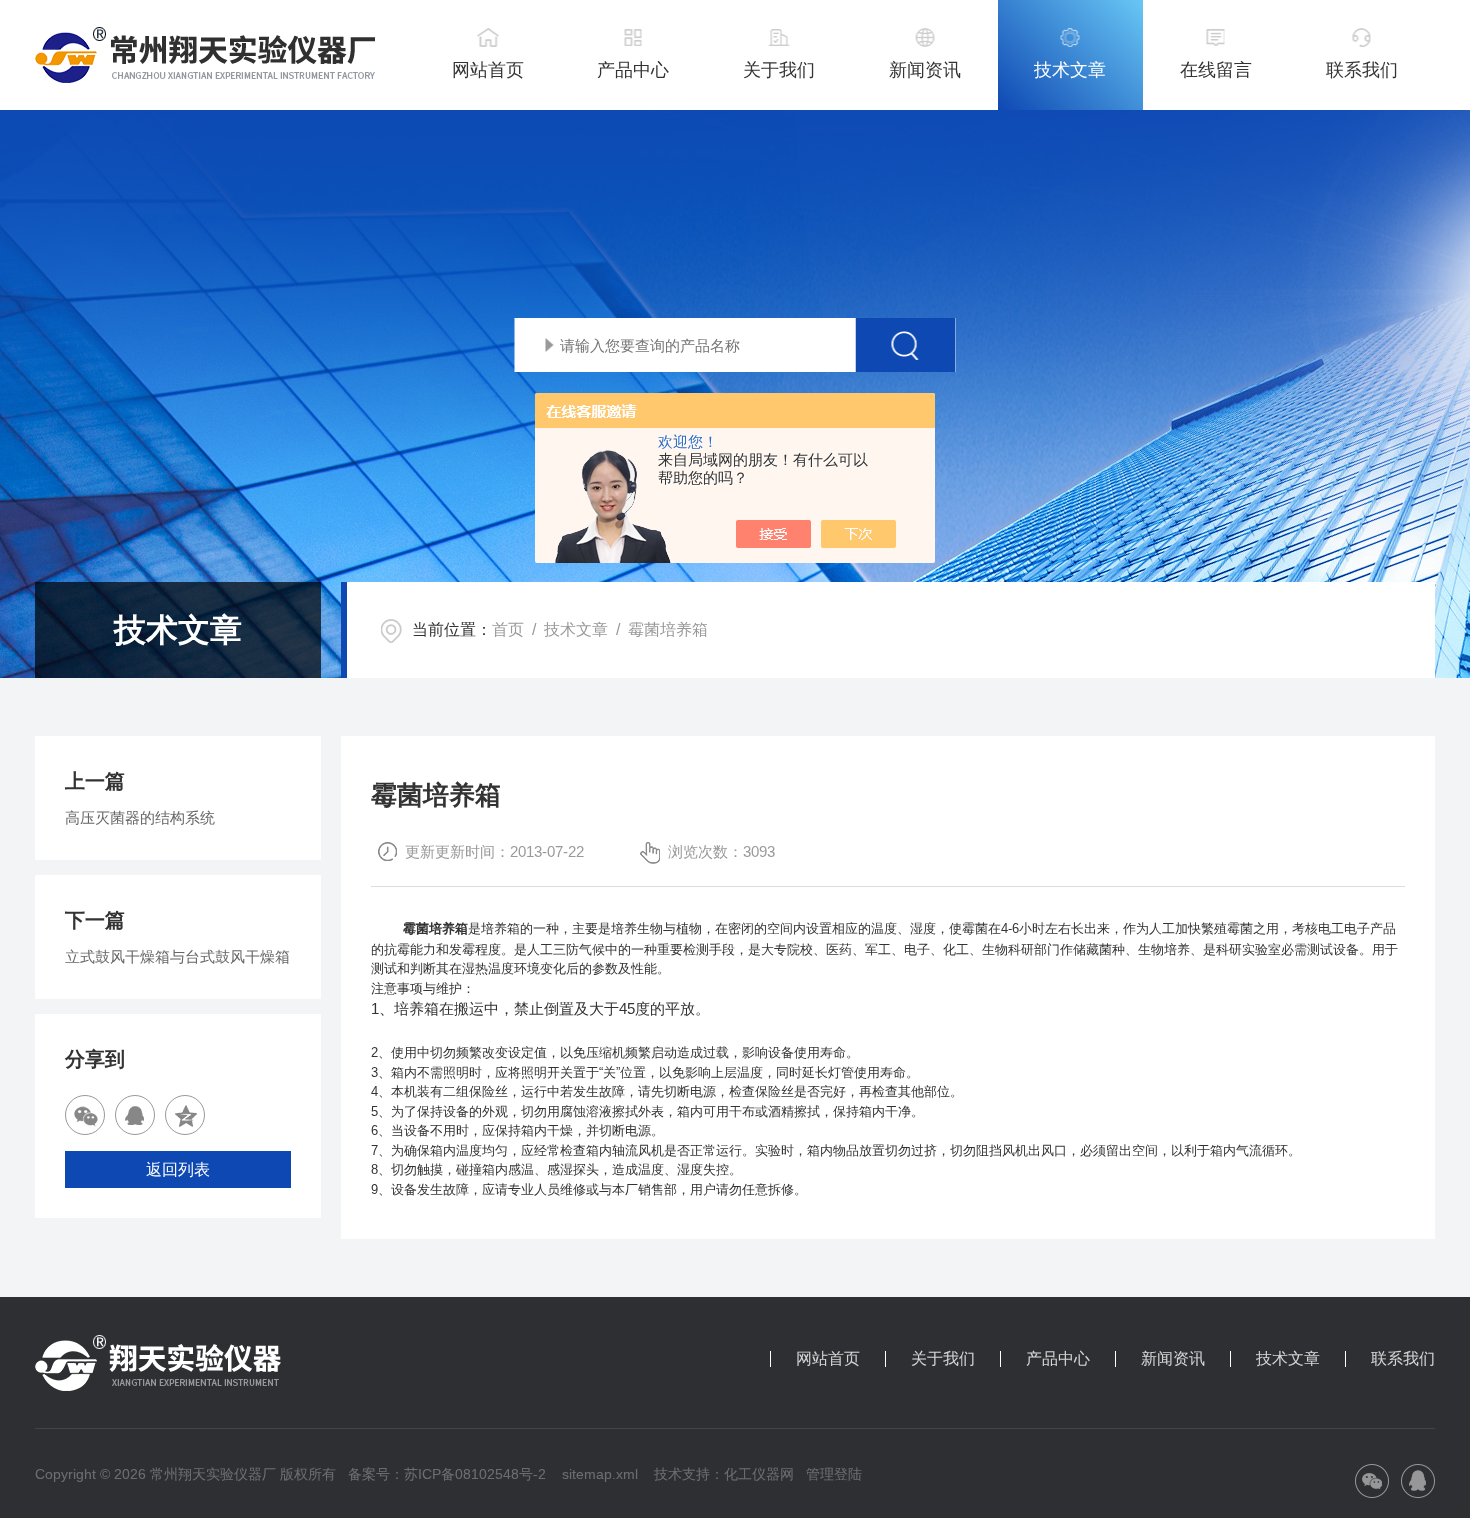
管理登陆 (834, 1474)
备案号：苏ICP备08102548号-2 (447, 1474)
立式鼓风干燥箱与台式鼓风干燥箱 (177, 956)
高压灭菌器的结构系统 (140, 817)
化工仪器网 (759, 1474)
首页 (508, 629)
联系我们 (1362, 70)
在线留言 (1216, 70)
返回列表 (178, 1169)
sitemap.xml (600, 1474)
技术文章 (1070, 70)
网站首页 (488, 70)
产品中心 (633, 70)
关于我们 (779, 70)
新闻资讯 (925, 70)
